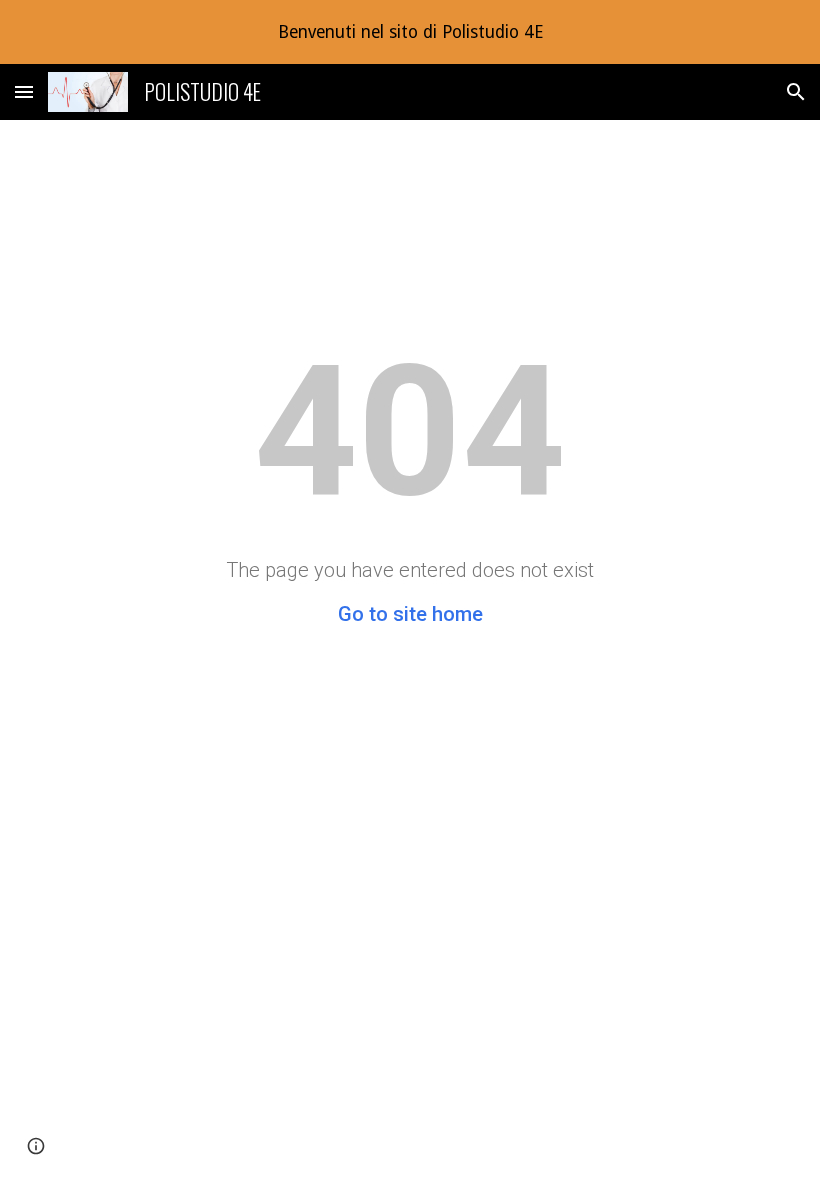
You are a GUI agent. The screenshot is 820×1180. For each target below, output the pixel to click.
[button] (24, 91)
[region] (410, 32)
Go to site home (410, 614)
